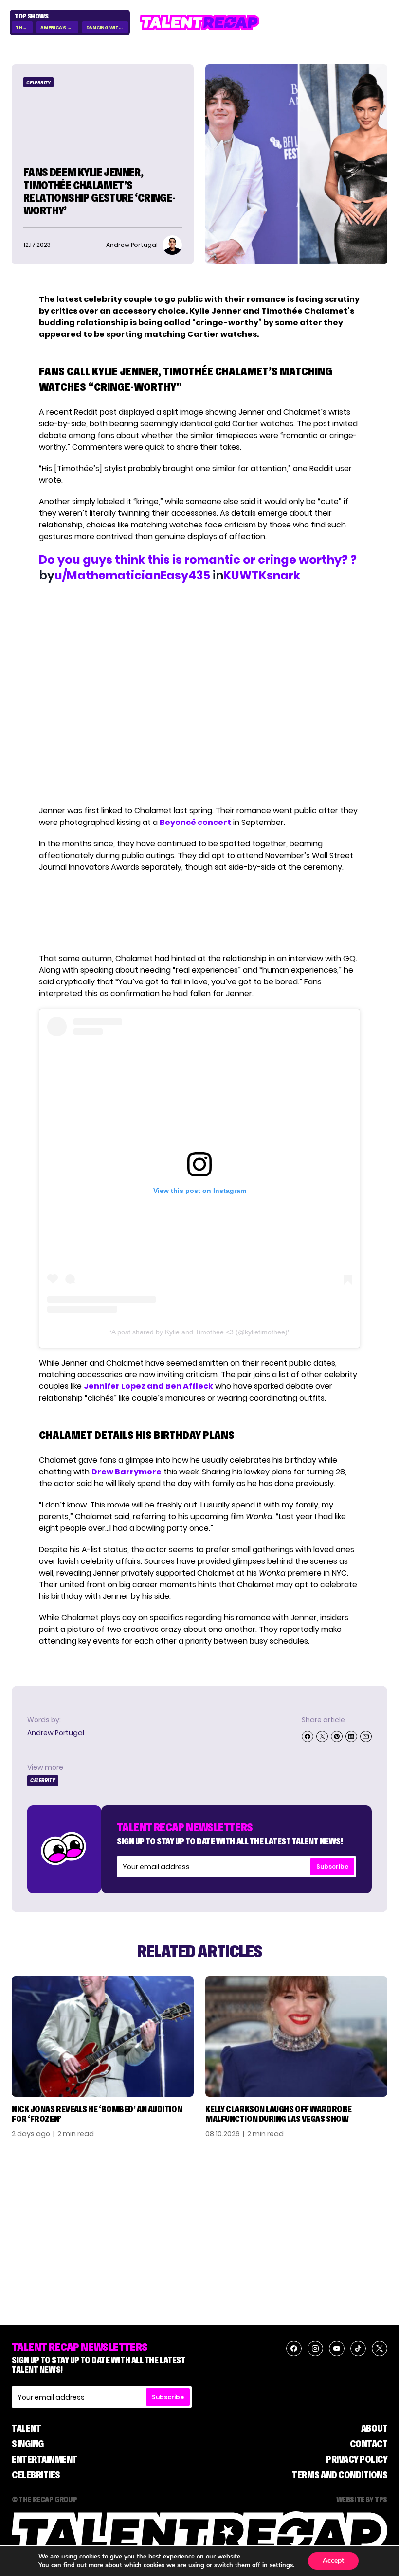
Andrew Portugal (56, 1733)
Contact (369, 2444)
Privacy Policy (357, 2459)
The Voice (24, 27)
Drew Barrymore (127, 1472)
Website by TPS (362, 2499)
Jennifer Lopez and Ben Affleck (148, 1386)
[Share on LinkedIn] (351, 1736)
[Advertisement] (199, 913)
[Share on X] (322, 1736)
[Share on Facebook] (308, 1736)
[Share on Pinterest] (337, 1736)
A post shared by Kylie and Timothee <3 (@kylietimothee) (199, 1332)
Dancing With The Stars (107, 27)
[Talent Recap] (200, 22)
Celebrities (36, 2475)
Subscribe (332, 1866)
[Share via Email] (366, 1736)
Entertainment (45, 2459)
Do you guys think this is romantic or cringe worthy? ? (198, 560)
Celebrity (38, 82)
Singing (28, 2444)
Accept (333, 2561)
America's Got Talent (59, 27)
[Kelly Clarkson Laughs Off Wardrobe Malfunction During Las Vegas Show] (296, 2036)
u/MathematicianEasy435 (132, 575)
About (374, 2428)
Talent (26, 2428)
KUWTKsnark (262, 575)
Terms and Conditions (340, 2475)
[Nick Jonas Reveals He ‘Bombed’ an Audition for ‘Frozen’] (103, 2036)
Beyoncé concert (195, 822)
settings (281, 2565)
